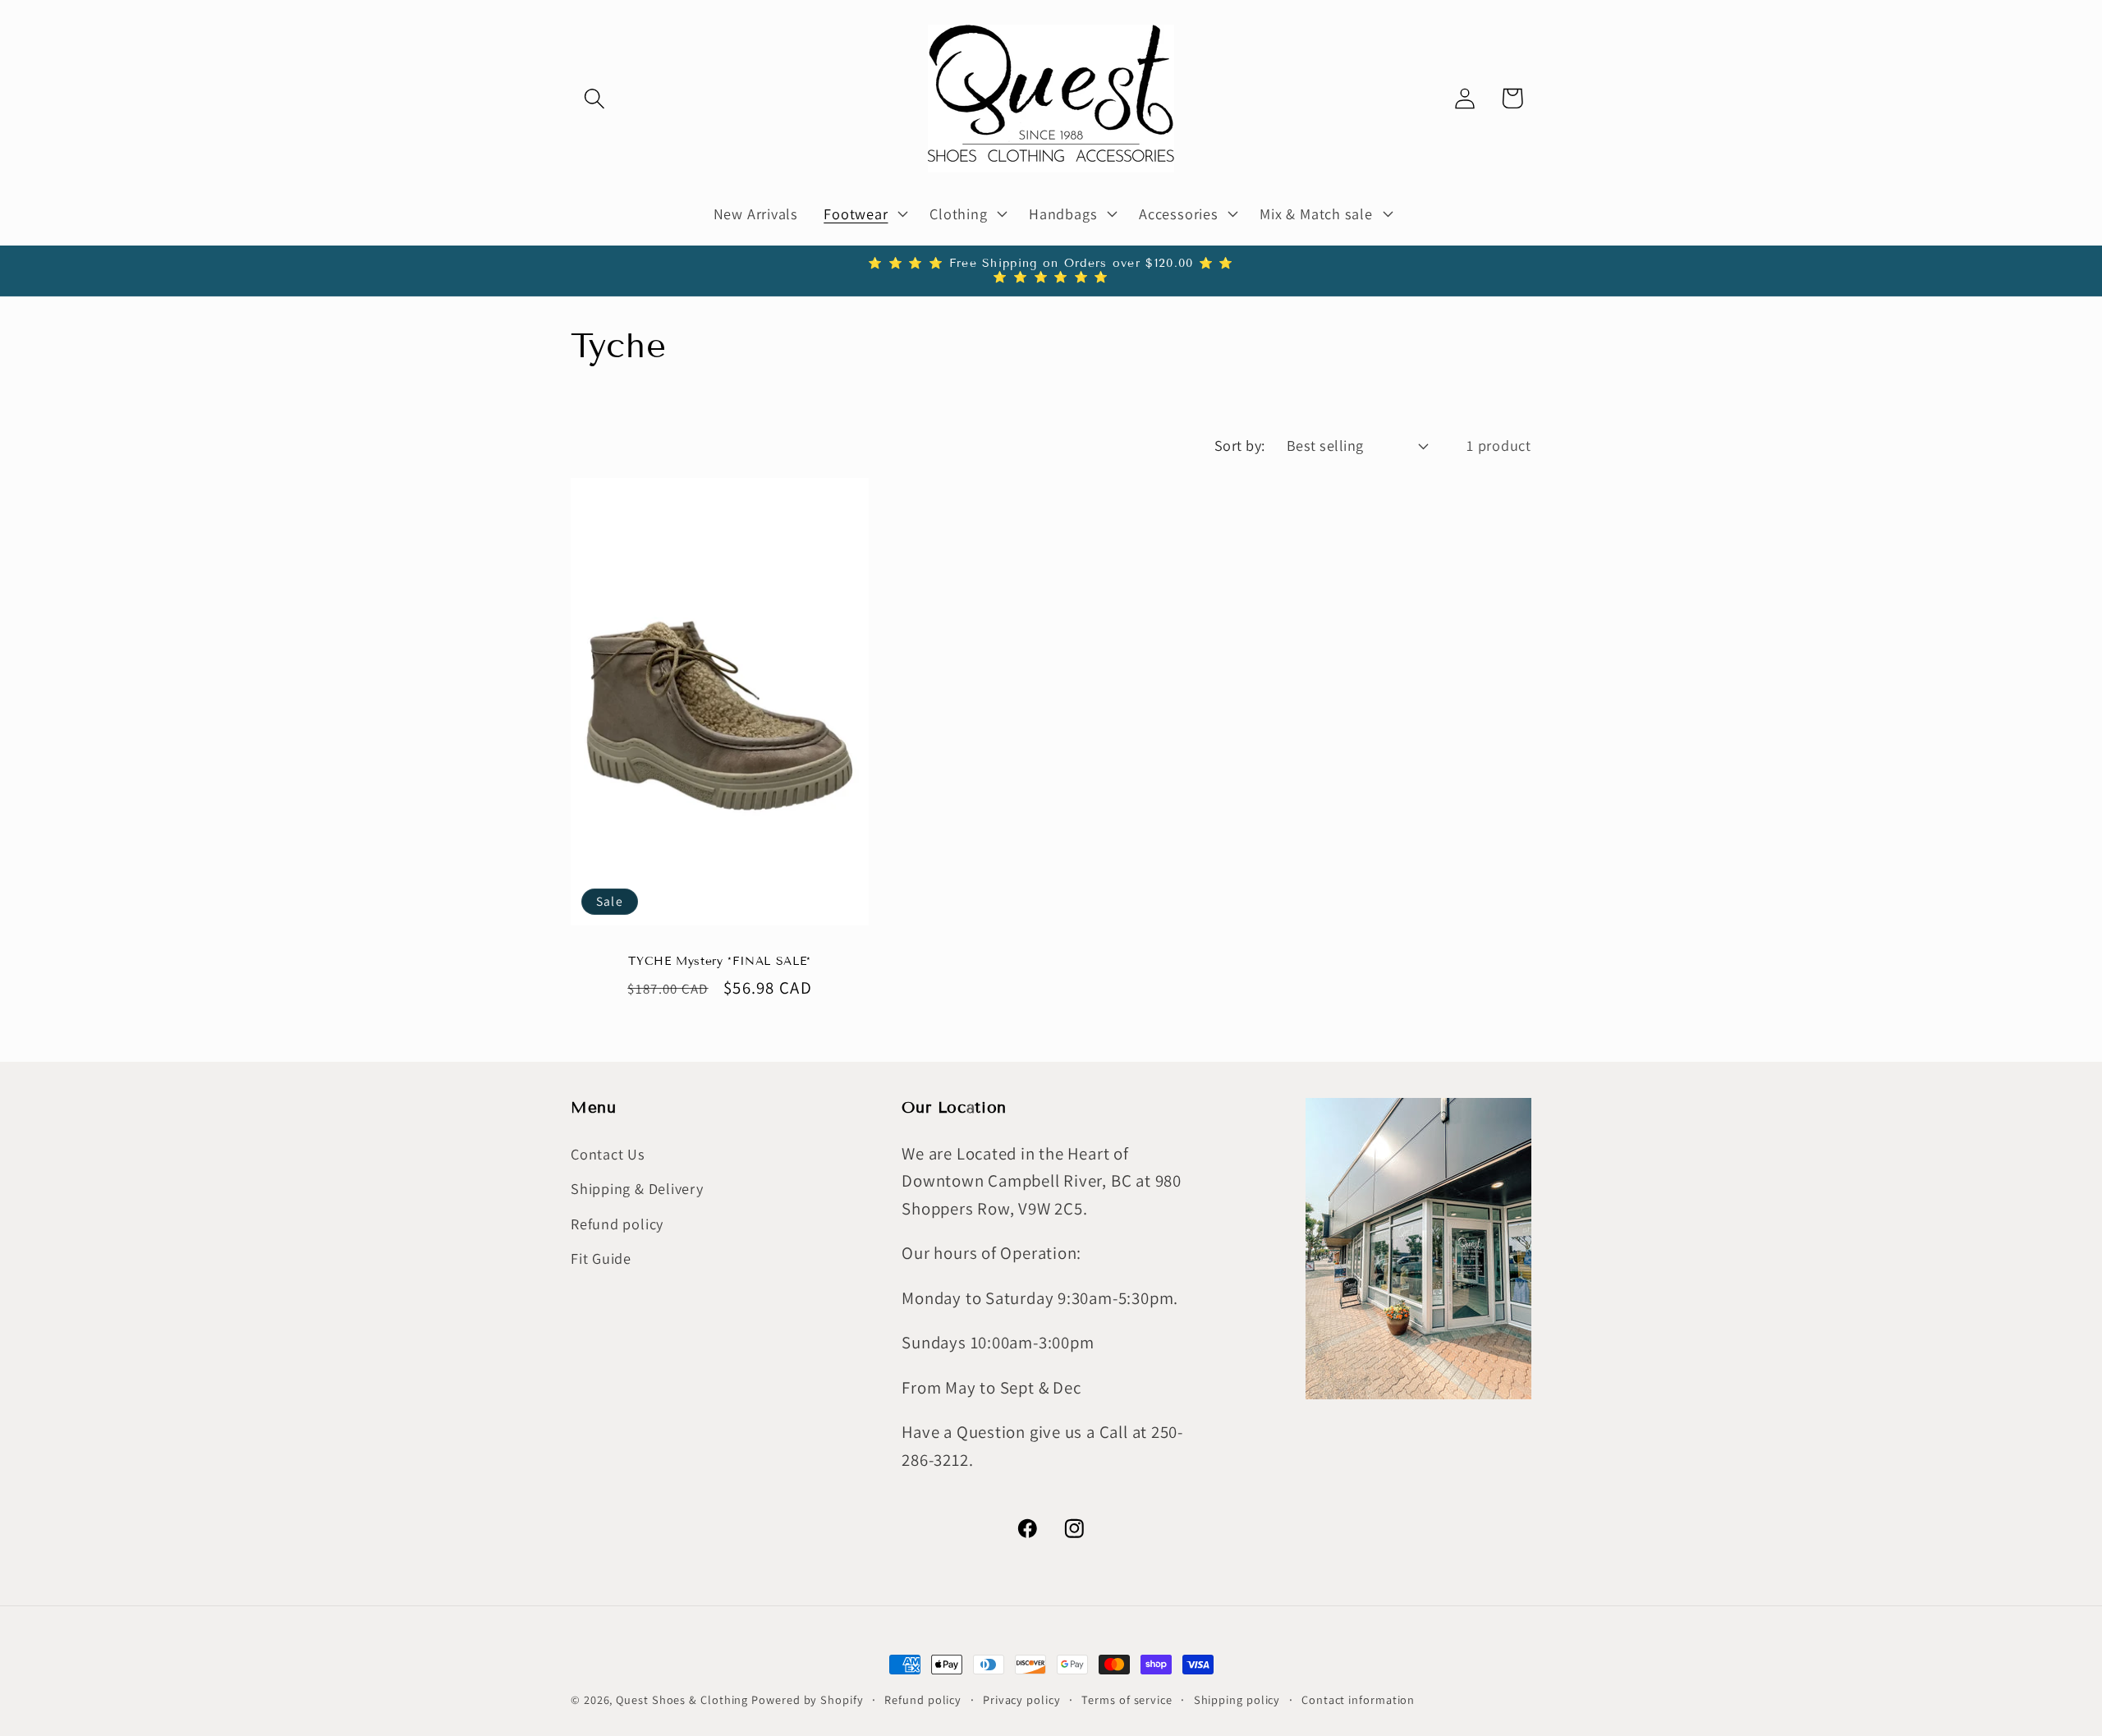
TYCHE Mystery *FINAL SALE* (719, 962)
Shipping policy (1237, 1699)
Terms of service (1127, 1699)
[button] (594, 98)
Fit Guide (601, 1258)
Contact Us (608, 1154)
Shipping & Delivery (637, 1188)
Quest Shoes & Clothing (682, 1699)
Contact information (1358, 1699)
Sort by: (1240, 445)
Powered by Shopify (807, 1699)
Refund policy (617, 1224)
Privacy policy (1022, 1699)
